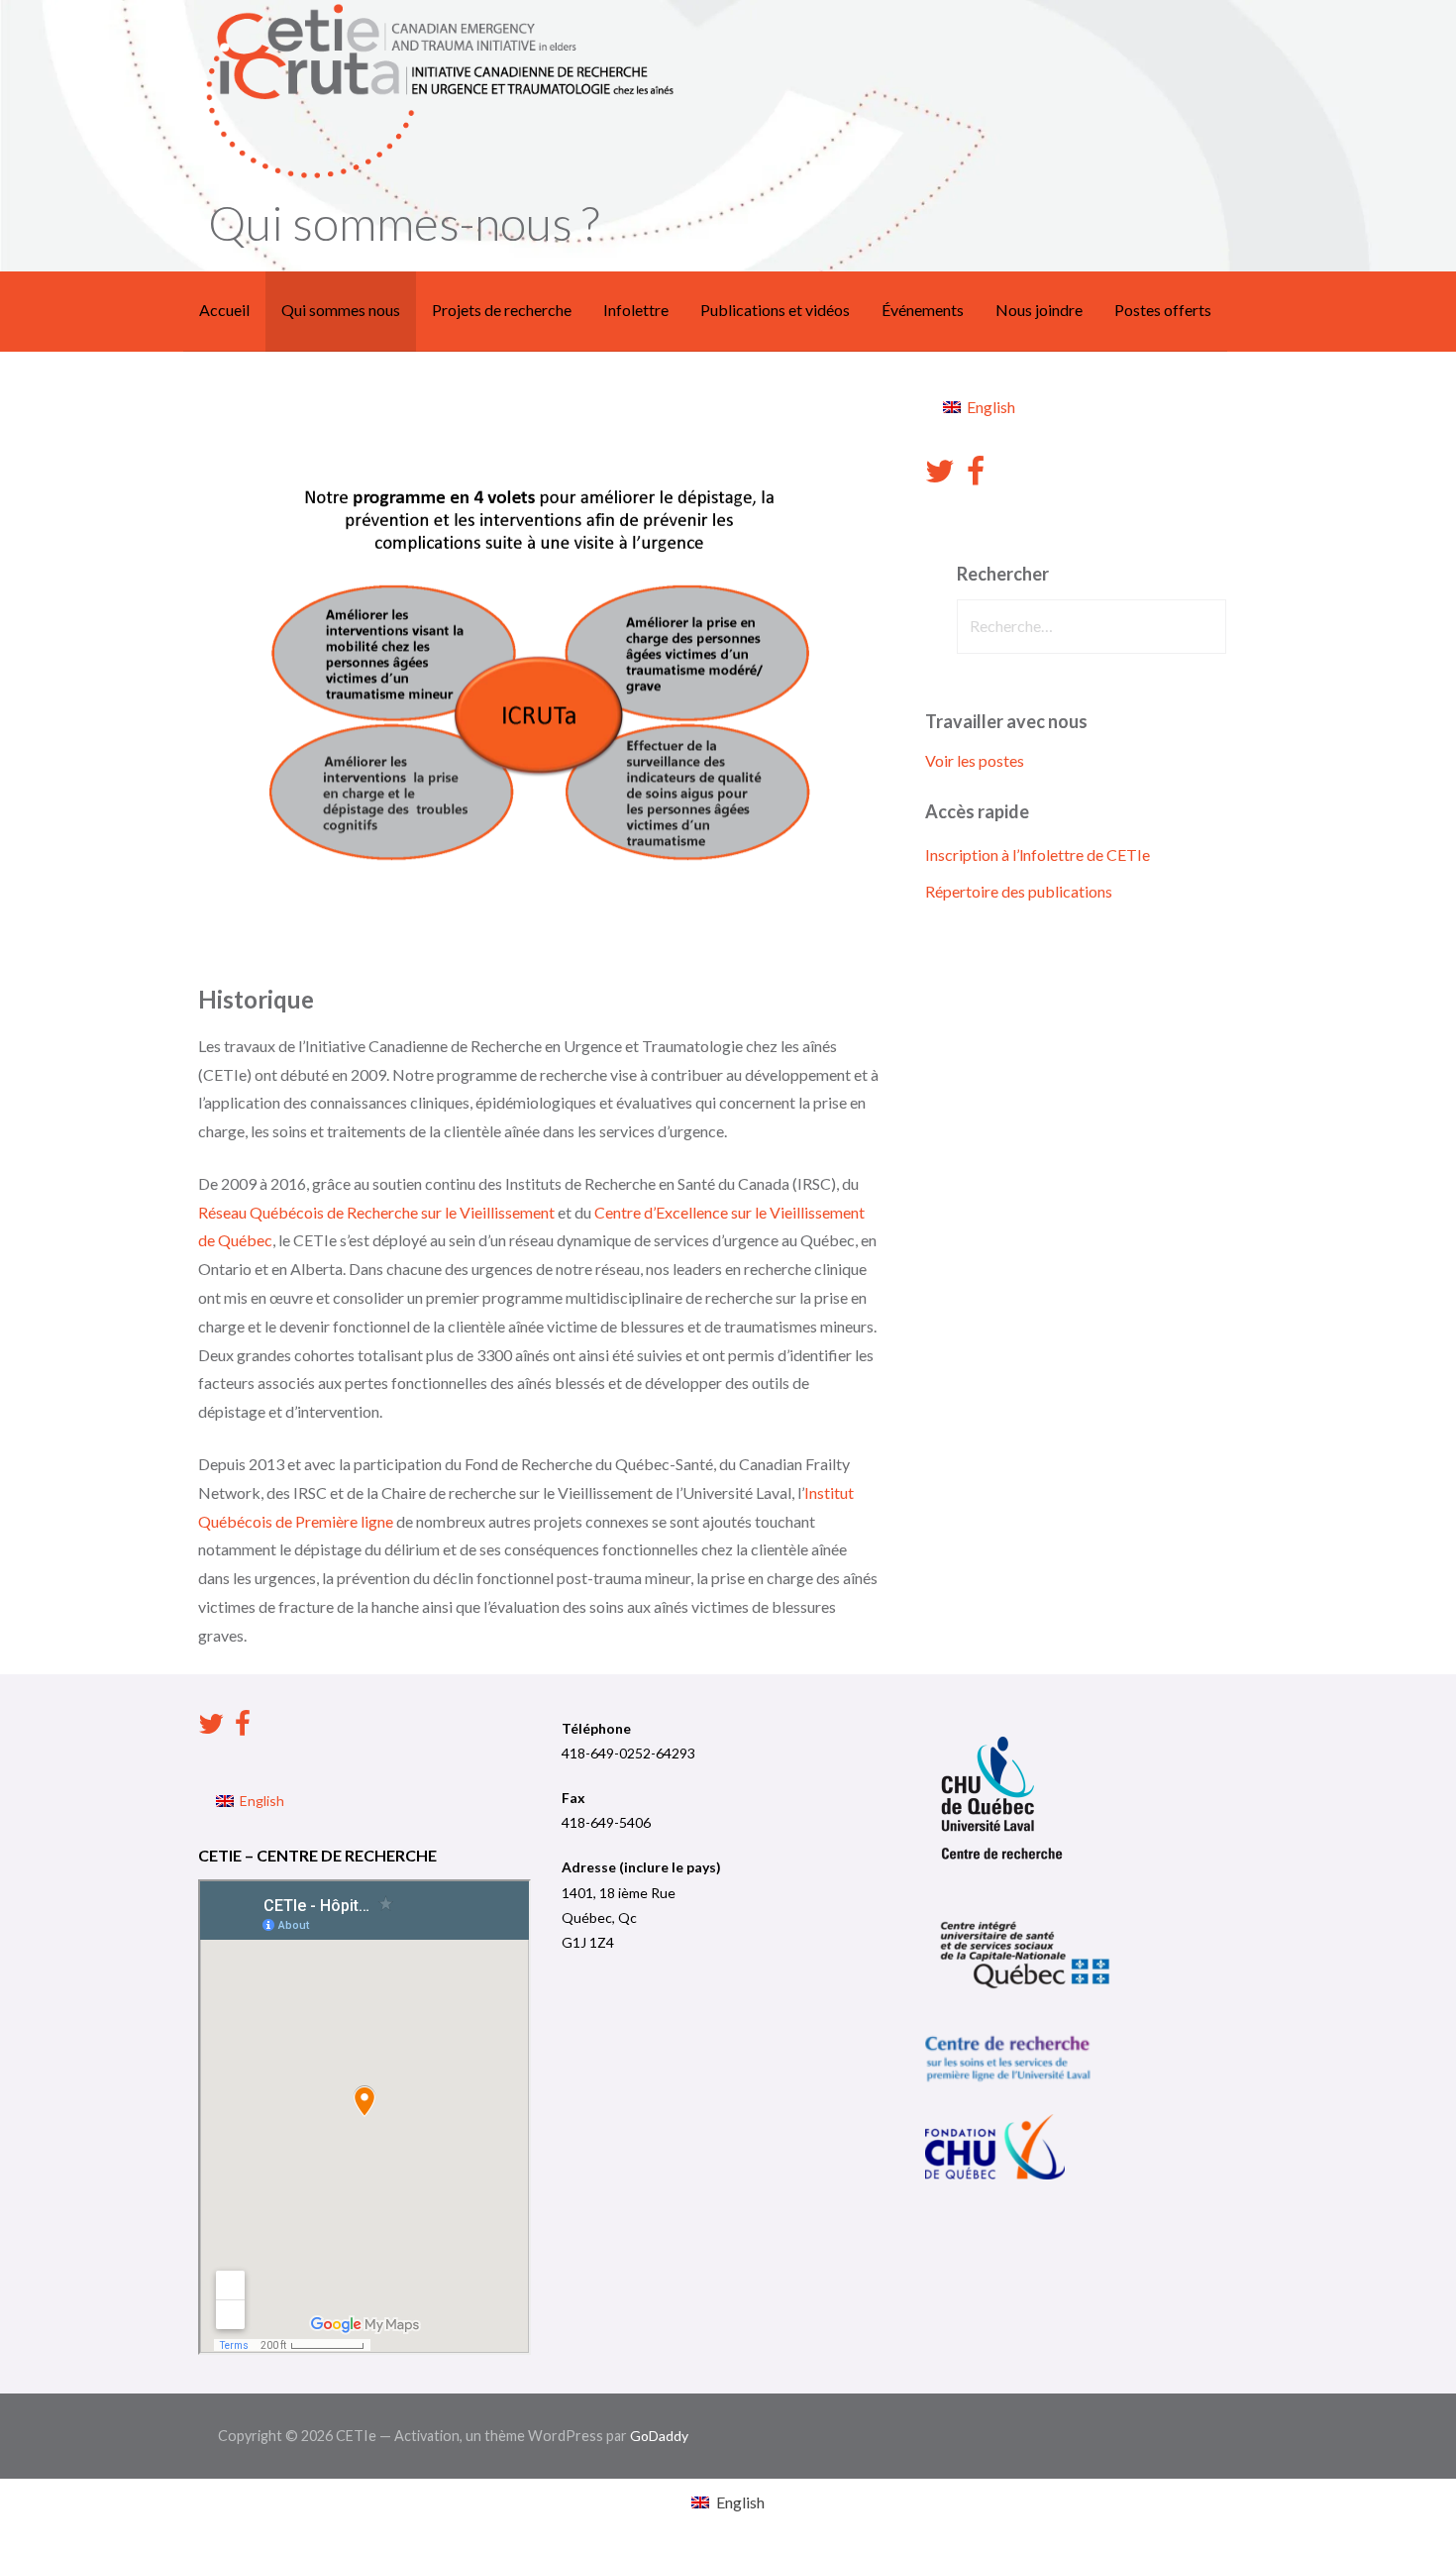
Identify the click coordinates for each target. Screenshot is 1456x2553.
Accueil (224, 310)
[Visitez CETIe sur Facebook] (976, 476)
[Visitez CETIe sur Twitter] (940, 476)
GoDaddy (659, 2436)
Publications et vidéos (775, 310)
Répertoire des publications (1019, 891)
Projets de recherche (502, 310)
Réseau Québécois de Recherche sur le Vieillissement (376, 1212)
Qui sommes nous (341, 310)
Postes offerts (1163, 310)
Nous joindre (1039, 310)
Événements (923, 310)
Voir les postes (975, 760)
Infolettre (636, 310)
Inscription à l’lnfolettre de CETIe (1038, 854)
